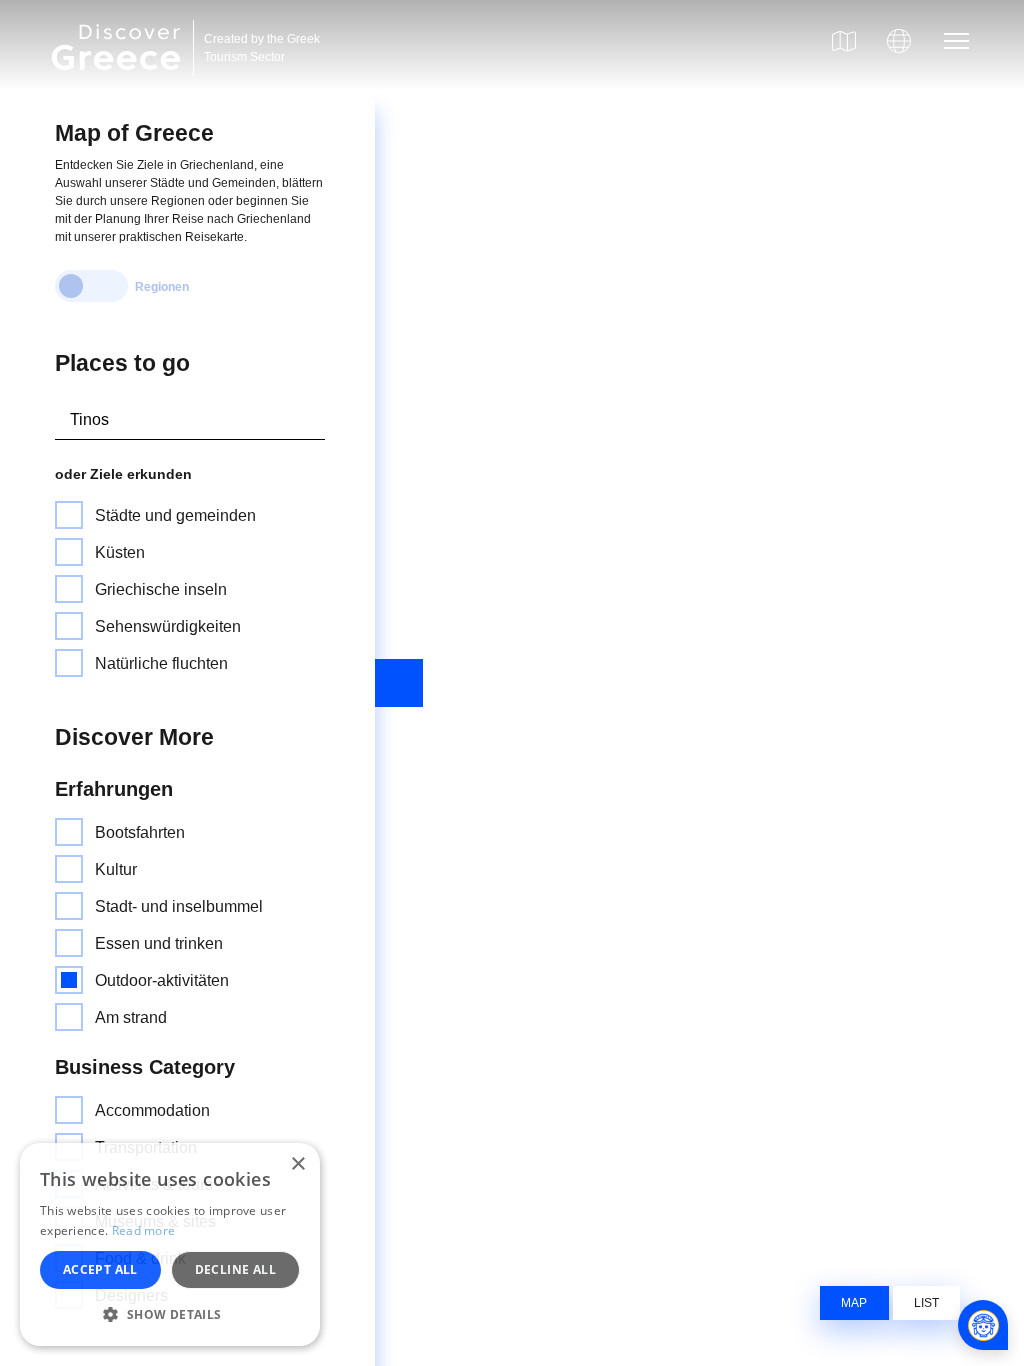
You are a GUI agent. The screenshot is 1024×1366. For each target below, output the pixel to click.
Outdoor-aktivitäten (162, 980)
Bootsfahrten (140, 832)
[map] (844, 41)
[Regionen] (91, 286)
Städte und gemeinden (175, 515)
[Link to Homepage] (119, 82)
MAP (854, 1303)
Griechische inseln (161, 589)
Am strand (131, 1017)
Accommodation (152, 1110)
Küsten (120, 552)
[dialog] (170, 1244)
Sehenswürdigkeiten (168, 626)
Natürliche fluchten (161, 663)
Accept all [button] (100, 1269)
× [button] (297, 1164)
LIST (926, 1303)
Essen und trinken (159, 943)
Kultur (116, 869)
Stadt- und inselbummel (179, 906)
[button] (170, 1314)
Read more (144, 1230)
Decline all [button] (235, 1269)
